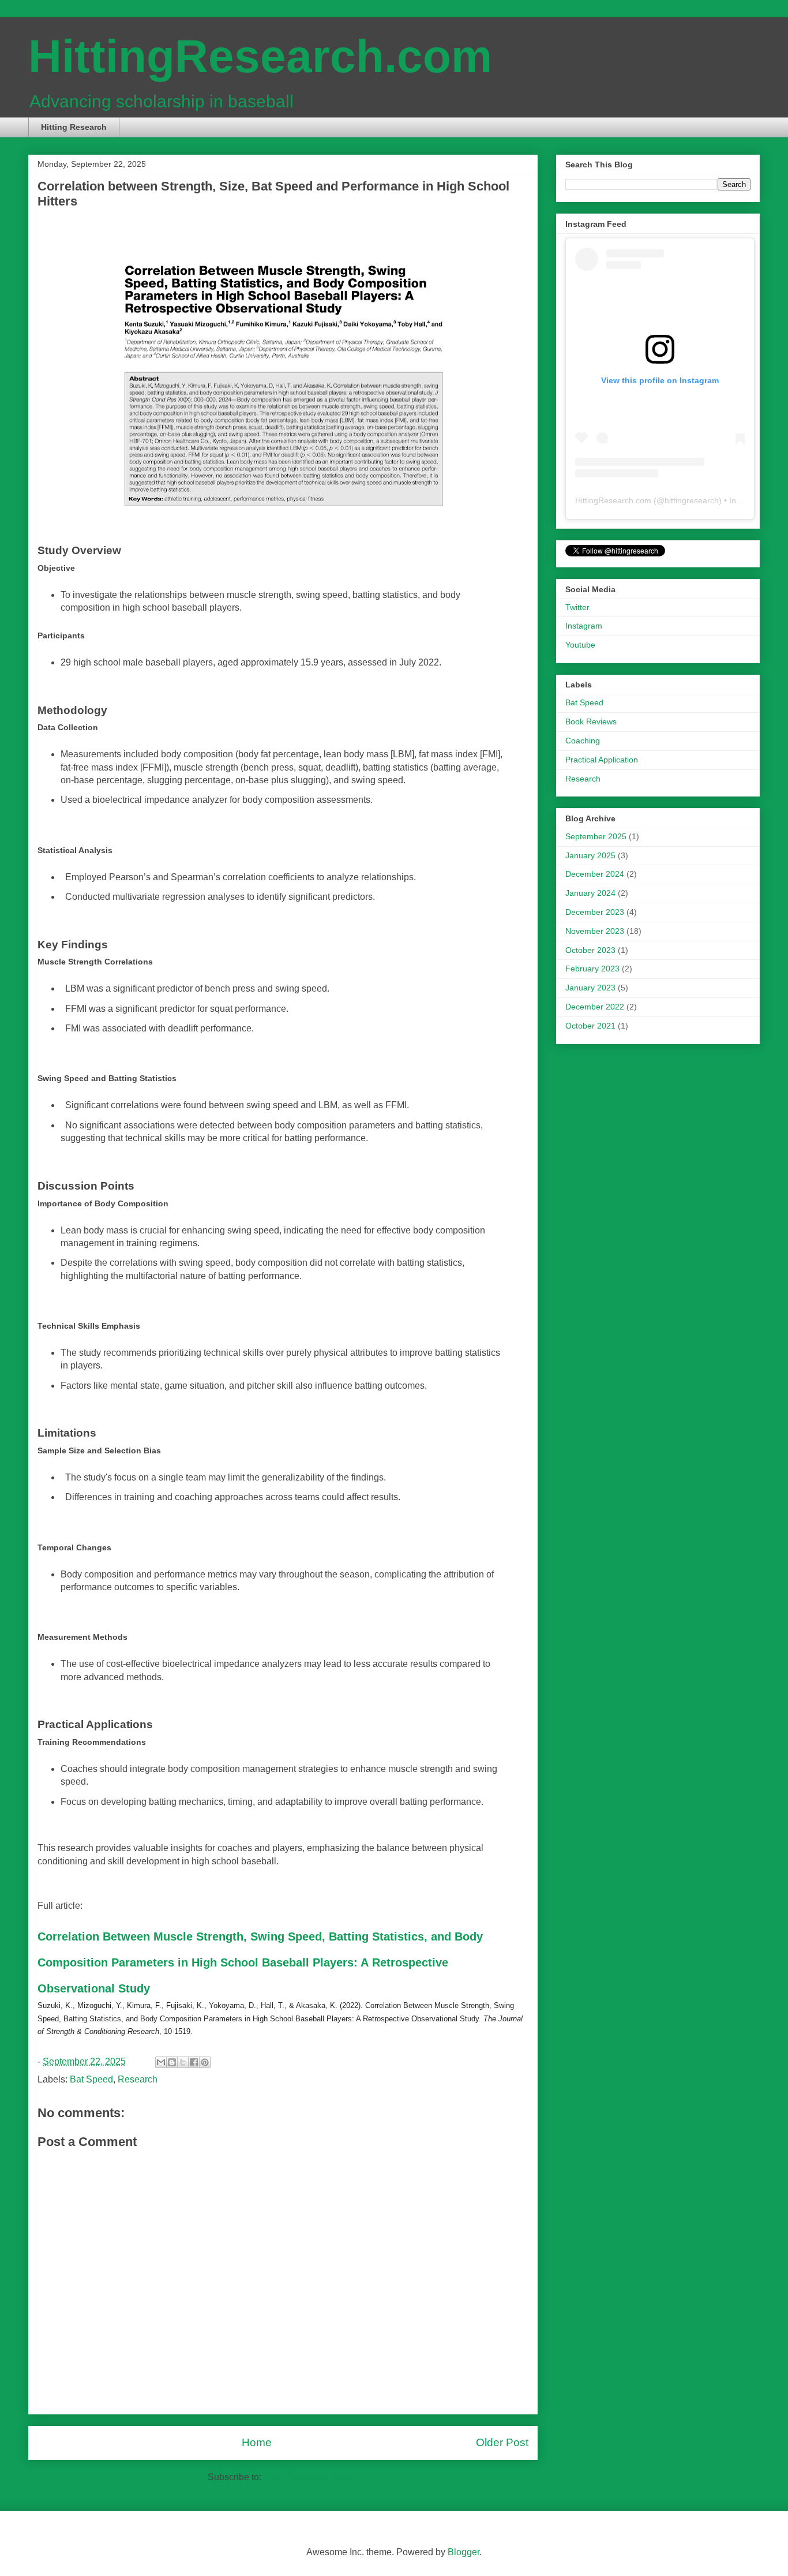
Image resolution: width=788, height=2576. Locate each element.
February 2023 (592, 969)
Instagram (584, 626)
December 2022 (595, 1007)
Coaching (583, 741)
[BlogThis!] (172, 2062)
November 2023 (595, 931)
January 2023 (590, 988)
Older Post (502, 2442)
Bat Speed (91, 2079)
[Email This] (161, 2062)
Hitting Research (74, 127)
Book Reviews (591, 721)
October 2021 (590, 1026)
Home (257, 2442)
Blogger (464, 2552)
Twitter (577, 607)
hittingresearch (692, 500)
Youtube (580, 645)
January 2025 (590, 855)
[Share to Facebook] (194, 2062)
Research (138, 2079)
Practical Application (602, 760)
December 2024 (595, 874)
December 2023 (595, 912)
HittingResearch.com (260, 56)
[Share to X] (183, 2062)
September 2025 (596, 836)
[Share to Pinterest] (205, 2062)
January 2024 (590, 893)
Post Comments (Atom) (311, 2477)
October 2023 (590, 950)
